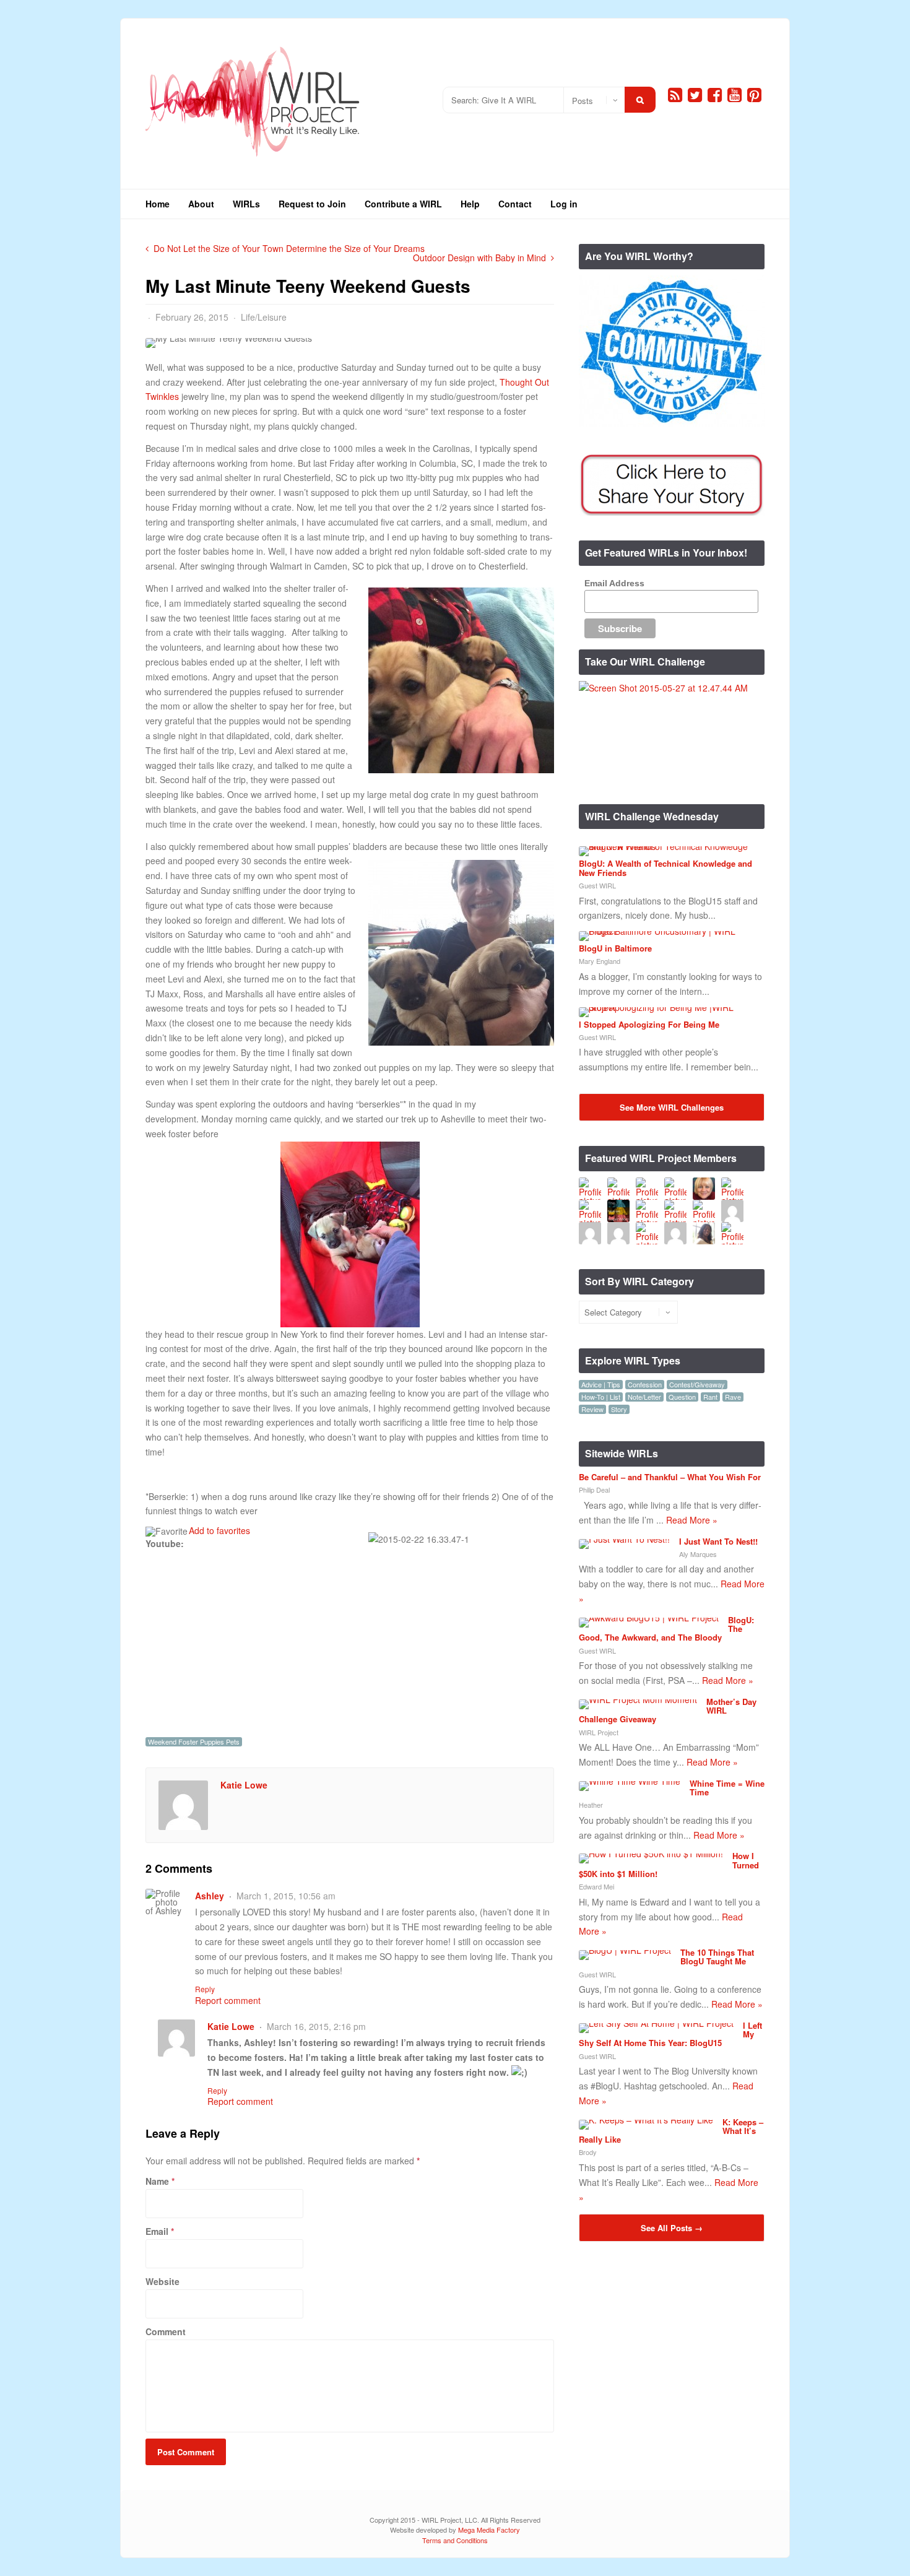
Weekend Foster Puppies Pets (194, 1742)
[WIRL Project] (253, 161)
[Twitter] (695, 95)
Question (682, 1397)
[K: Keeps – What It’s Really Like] (646, 2120)
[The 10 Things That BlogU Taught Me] (625, 1950)
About (201, 204)
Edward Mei (596, 1886)
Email (157, 2231)
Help (470, 204)
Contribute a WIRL (403, 204)
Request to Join (312, 204)
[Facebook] (715, 95)
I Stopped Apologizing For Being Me (649, 1024)
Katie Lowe (244, 1785)
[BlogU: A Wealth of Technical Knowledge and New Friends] (667, 846)
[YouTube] (734, 95)
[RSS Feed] (675, 95)
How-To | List (601, 1397)
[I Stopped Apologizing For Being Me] (667, 1007)
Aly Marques (698, 1554)
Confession (645, 1385)
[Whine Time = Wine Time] (630, 1781)
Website (162, 2281)
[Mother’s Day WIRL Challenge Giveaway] (638, 1699)
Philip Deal (594, 1490)
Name (157, 2181)
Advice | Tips (601, 1385)
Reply (205, 1989)
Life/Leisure (264, 317)
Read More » (692, 1520)
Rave (733, 1397)
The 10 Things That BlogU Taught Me (717, 1957)
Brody (588, 2152)
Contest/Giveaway (697, 1385)
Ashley (210, 1896)
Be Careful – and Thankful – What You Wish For (670, 1477)
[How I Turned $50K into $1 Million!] (651, 1854)
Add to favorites (219, 1530)
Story (619, 1409)
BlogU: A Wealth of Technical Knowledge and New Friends (665, 868)
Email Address (614, 583)
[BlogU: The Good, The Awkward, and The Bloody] (649, 1618)
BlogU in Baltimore (615, 948)
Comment (166, 2331)
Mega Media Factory (489, 2530)
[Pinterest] (754, 95)
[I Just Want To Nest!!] (624, 1539)
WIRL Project (599, 1732)
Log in (564, 204)
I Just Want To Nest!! (718, 1541)
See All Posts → (672, 2228)
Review (592, 1409)
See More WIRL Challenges (672, 1107)
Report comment (228, 2000)
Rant (710, 1397)
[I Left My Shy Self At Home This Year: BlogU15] (656, 2023)
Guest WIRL (597, 885)
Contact (515, 204)
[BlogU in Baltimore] (667, 931)
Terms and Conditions (455, 2540)
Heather (591, 1805)
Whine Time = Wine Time (727, 1788)
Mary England (600, 961)
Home (158, 204)
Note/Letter (644, 1397)
